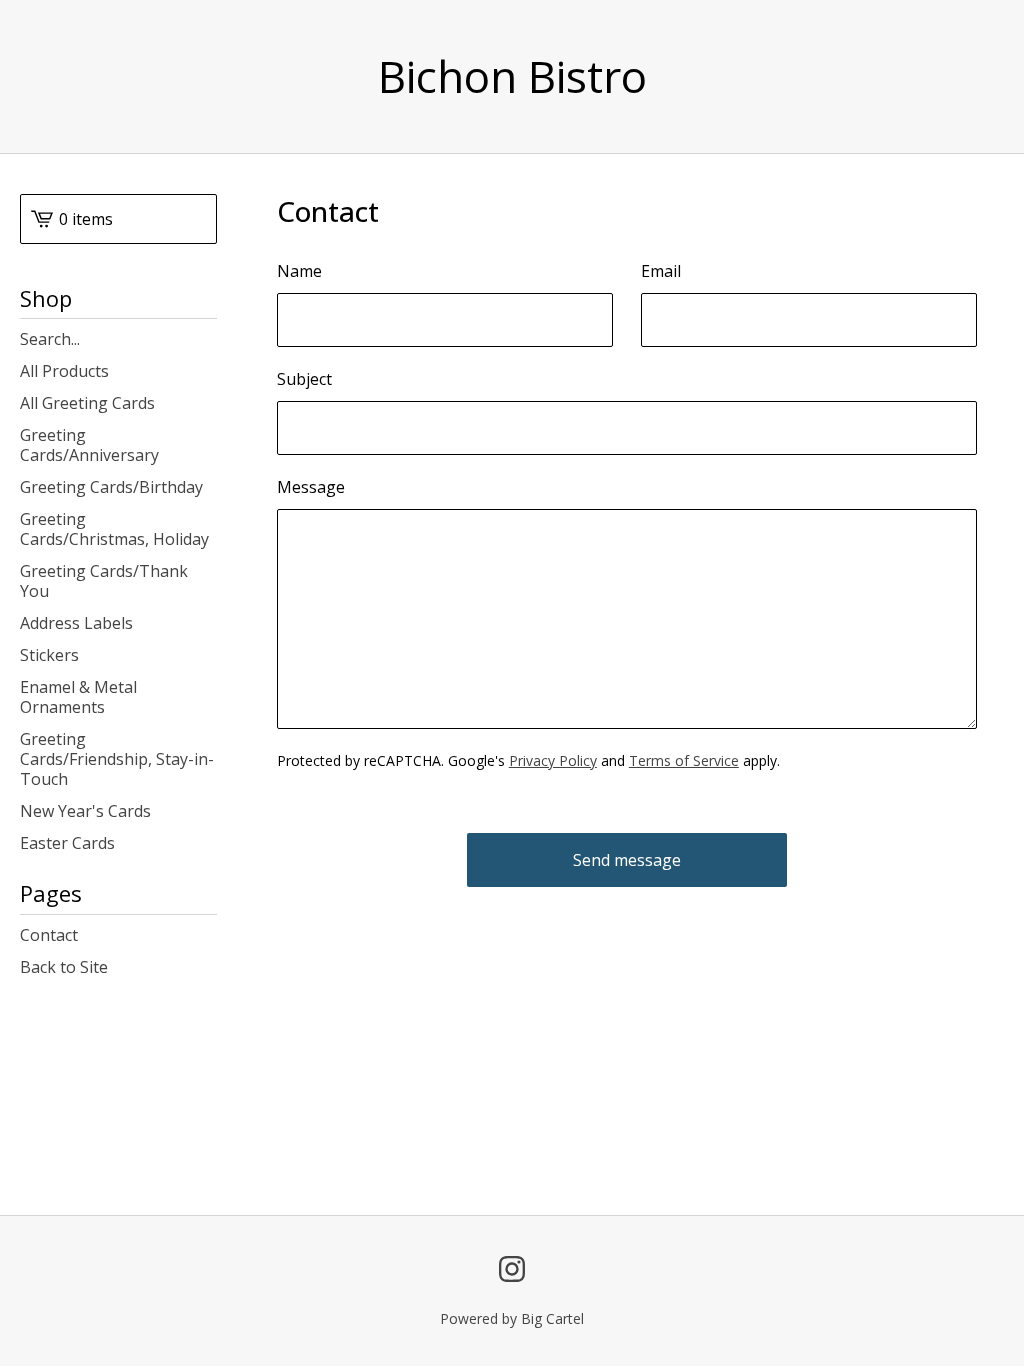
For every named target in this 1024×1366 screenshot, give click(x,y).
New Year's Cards (85, 811)
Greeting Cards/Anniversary (89, 445)
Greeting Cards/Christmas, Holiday (114, 529)
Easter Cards (67, 843)
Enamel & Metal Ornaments (78, 697)
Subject (304, 379)
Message (311, 487)
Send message (627, 860)
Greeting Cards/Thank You (104, 581)
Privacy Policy (553, 760)
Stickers (49, 655)
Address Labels (76, 623)
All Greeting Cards (87, 403)
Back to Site (64, 967)
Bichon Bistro (512, 76)
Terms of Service (684, 760)
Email (661, 271)
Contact (49, 935)
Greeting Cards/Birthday (111, 487)
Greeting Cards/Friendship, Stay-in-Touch (117, 759)
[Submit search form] (202, 339)
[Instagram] (512, 1269)
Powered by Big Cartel (512, 1318)
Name (299, 271)
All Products (64, 371)
